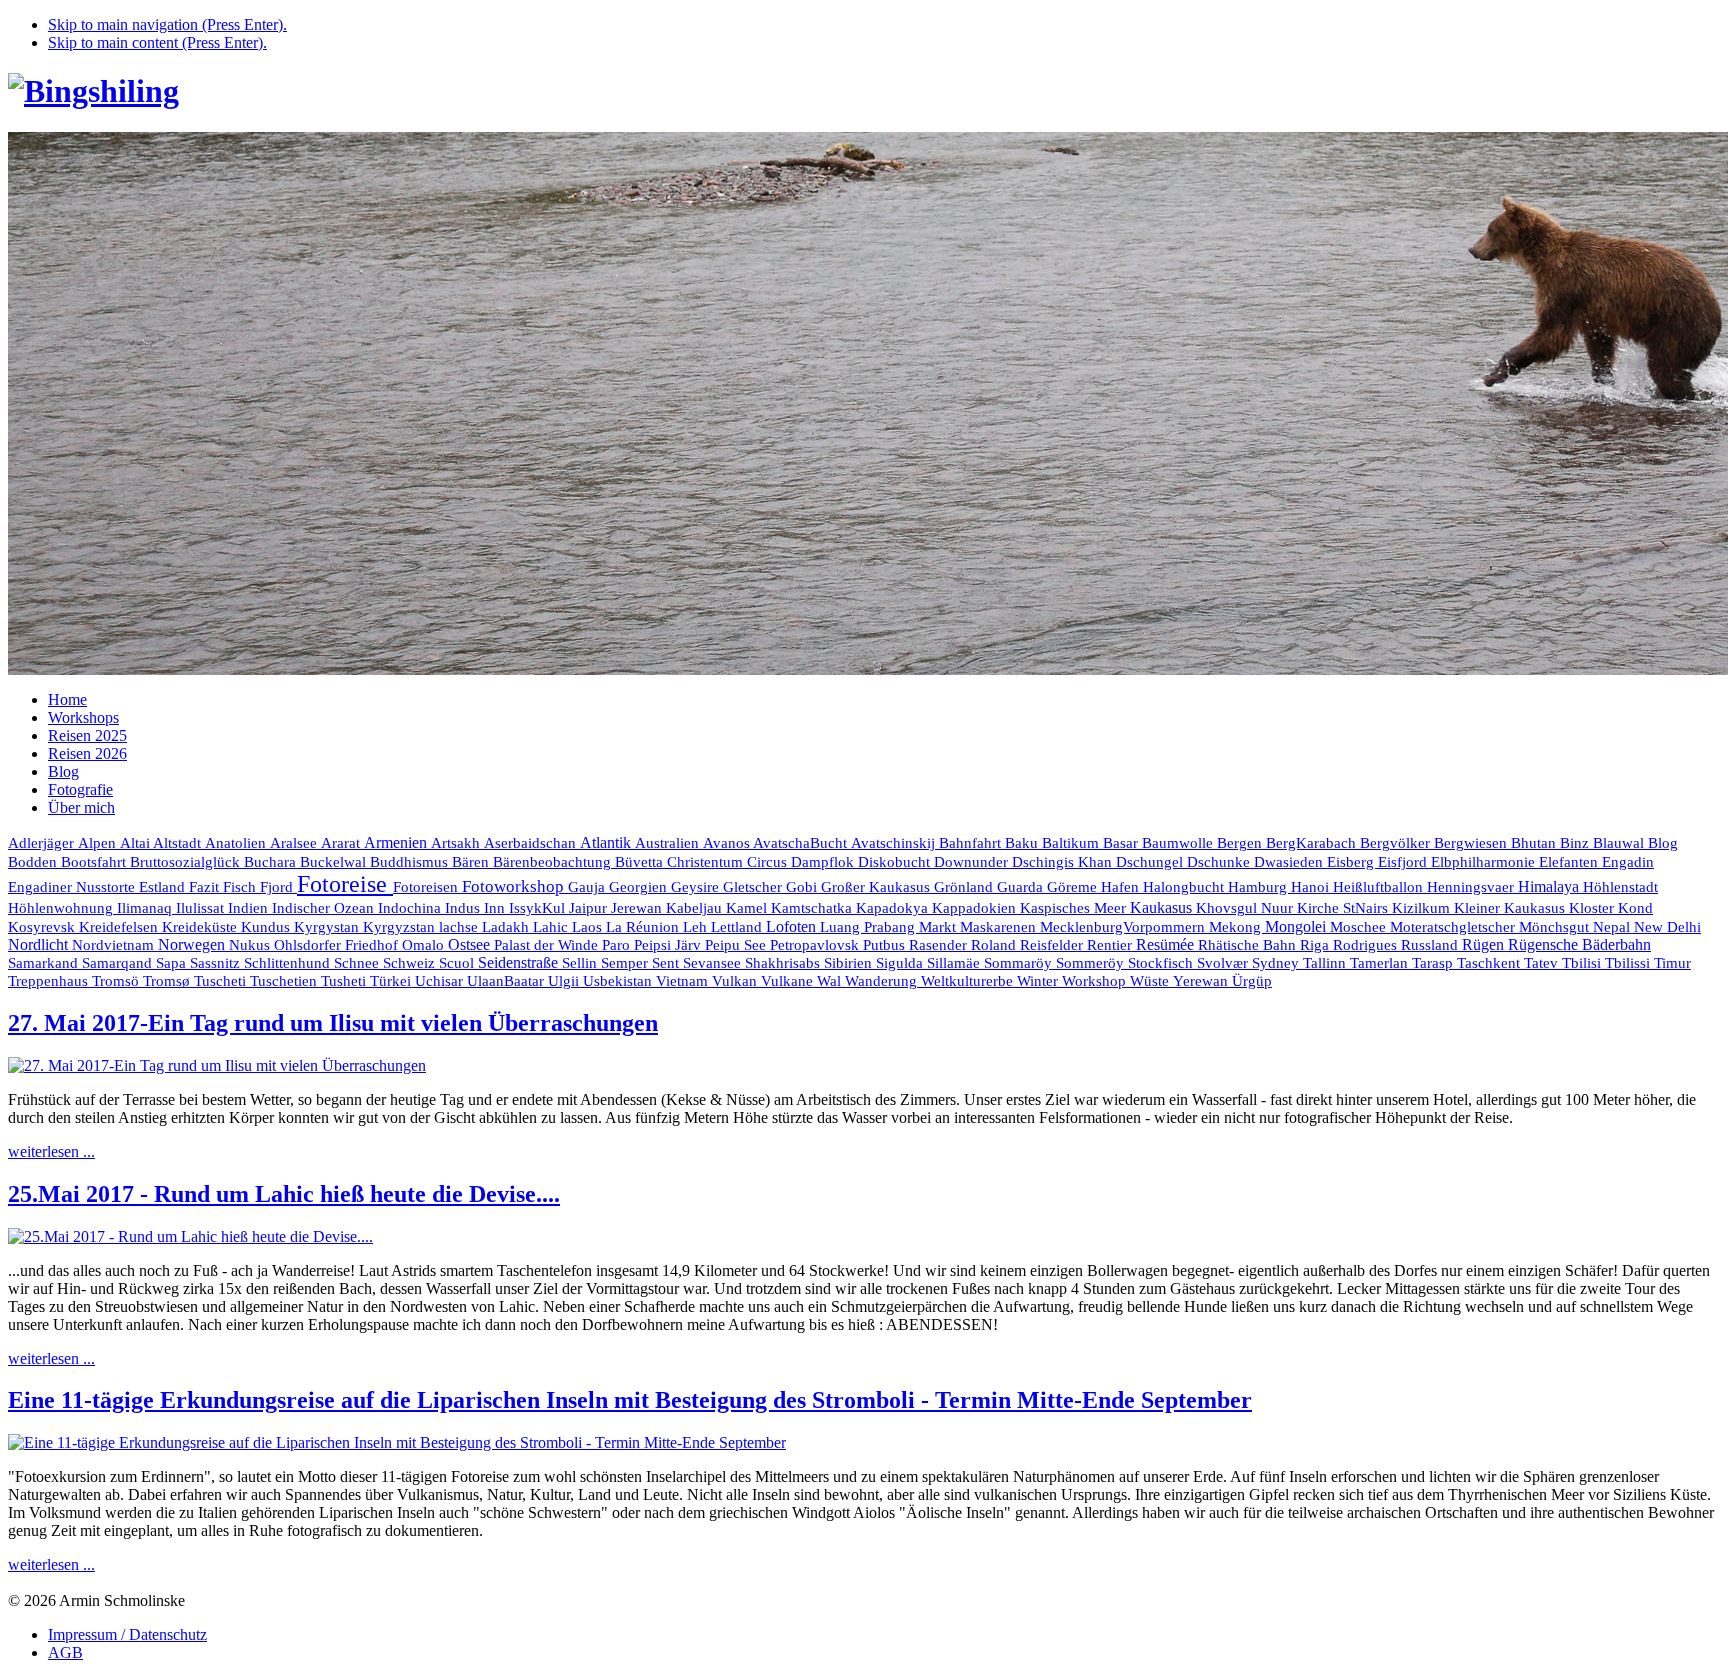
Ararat (342, 843)
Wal (831, 981)
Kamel (748, 908)
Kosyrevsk (43, 927)
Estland (164, 887)
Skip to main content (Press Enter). (157, 42)
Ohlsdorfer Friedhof (338, 945)
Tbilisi (1583, 963)
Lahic (552, 927)
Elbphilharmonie (1485, 862)
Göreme (1074, 887)
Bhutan (1535, 842)
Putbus (886, 945)
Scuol (458, 963)
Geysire (697, 887)
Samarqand (119, 963)
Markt (939, 927)
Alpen (99, 843)
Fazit (206, 887)
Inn (496, 908)
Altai (136, 843)
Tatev (1543, 963)
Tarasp (1434, 963)
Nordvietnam (115, 944)
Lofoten (793, 926)
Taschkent (1490, 963)
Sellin (581, 963)
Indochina (411, 907)
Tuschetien (285, 981)
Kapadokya (894, 908)
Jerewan (638, 908)
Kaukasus (1163, 907)
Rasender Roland (964, 944)
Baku (1023, 843)
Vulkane (789, 981)
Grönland (965, 887)
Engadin (1628, 862)
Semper (626, 963)
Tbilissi (1629, 963)
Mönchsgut (1556, 927)
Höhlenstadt (1620, 887)
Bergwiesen (1472, 843)
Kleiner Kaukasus (1511, 908)
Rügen (1485, 944)
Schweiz (411, 963)
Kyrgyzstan (401, 927)
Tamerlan (1381, 963)
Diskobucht (896, 862)
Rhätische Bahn (1249, 945)
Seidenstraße (520, 962)
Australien (669, 843)
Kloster (1593, 908)
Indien (250, 907)
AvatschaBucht (802, 843)
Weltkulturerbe (969, 981)
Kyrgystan (328, 927)
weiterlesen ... (51, 1151)
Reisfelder (1053, 945)
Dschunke (1220, 862)
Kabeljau (696, 908)
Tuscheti (222, 981)
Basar (1122, 843)
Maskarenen (1000, 926)
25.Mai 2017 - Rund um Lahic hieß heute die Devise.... (284, 1194)
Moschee (1360, 927)
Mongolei (1297, 926)
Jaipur (590, 908)
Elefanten (1570, 862)
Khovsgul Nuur (1246, 908)
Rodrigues (1367, 944)
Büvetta (641, 862)
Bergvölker (1397, 843)
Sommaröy (1020, 963)
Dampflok (824, 862)
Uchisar (441, 981)
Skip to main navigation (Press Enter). (167, 24)
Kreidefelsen (120, 927)
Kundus (267, 927)
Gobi (803, 887)
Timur (1672, 963)
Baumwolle (1179, 843)
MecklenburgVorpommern (1124, 927)
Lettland (738, 927)
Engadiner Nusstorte (73, 887)
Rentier (1111, 945)
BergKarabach (1313, 843)
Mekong (1237, 927)
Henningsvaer (1472, 887)
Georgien (640, 887)
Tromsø (168, 981)
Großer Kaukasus (877, 887)
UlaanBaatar (507, 981)
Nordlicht (40, 944)
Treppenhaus (50, 981)
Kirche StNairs (1344, 908)
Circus (769, 862)
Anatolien (237, 843)
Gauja (588, 887)
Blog (1663, 842)
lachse (460, 927)
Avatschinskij (895, 843)
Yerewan (1202, 981)
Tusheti (345, 981)
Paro (618, 945)
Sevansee (714, 963)
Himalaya (1550, 886)
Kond (1635, 908)
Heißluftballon (1380, 887)
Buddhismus (411, 862)
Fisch (241, 887)
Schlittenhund (289, 963)
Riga (1316, 945)
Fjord (278, 887)
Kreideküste (201, 926)
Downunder (973, 862)
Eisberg (1352, 862)
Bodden (34, 862)
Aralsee (295, 843)
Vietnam (684, 980)
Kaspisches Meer (1075, 908)
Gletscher (754, 887)
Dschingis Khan (1064, 862)
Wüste (1151, 981)
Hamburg (1259, 887)
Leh (697, 927)
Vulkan (736, 980)
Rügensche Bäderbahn (1579, 944)
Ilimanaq (146, 908)
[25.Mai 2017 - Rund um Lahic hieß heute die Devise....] (190, 1236)
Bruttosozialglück (187, 861)
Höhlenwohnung (62, 908)
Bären (472, 862)
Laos (589, 927)
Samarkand (45, 963)
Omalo (425, 945)
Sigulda (901, 963)
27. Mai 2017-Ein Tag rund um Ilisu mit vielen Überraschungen (333, 1023)
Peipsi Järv (669, 945)
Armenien (397, 842)
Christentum (707, 862)
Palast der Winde (548, 945)
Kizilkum (1423, 908)
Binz (1576, 843)
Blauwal (1620, 843)
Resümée (1167, 944)
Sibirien (850, 963)
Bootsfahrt (95, 862)
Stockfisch (1162, 962)
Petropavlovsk (816, 945)
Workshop (1096, 981)
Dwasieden (1290, 862)
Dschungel (1151, 862)
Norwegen (193, 944)
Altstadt (179, 843)
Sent (667, 963)
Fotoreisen (427, 887)
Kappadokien (976, 908)
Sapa (173, 963)
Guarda (1022, 887)
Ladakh (507, 926)
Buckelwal (335, 862)
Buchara (272, 862)
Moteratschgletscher (1454, 927)
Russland (1431, 944)
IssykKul (539, 908)
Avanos (728, 843)
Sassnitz (217, 963)
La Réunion (644, 926)
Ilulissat (202, 908)
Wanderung (883, 981)
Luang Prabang (869, 927)
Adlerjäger (43, 843)
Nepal (1613, 927)
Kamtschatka (813, 907)
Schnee (358, 963)
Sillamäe (955, 963)
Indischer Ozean (325, 907)
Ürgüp (1252, 981)
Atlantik (607, 842)
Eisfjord (1404, 862)
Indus (464, 908)
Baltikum (1072, 843)
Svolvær (1224, 963)
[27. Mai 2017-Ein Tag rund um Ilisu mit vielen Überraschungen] (217, 1065)
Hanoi (1312, 886)
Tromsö (117, 981)
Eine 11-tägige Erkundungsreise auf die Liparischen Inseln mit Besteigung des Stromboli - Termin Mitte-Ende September (630, 1400)
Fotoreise (345, 884)
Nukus (251, 945)
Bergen (1241, 843)
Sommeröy (1092, 963)
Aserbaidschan (532, 842)
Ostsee (471, 944)
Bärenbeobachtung (554, 862)
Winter (1039, 981)
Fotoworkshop (515, 886)
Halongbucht (1185, 887)
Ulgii (565, 981)
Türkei (392, 981)
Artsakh (457, 843)
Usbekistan (619, 980)
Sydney (1277, 963)
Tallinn (1326, 963)
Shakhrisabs (784, 963)
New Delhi (1667, 927)
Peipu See (737, 945)
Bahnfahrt (972, 843)
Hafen (1122, 887)
